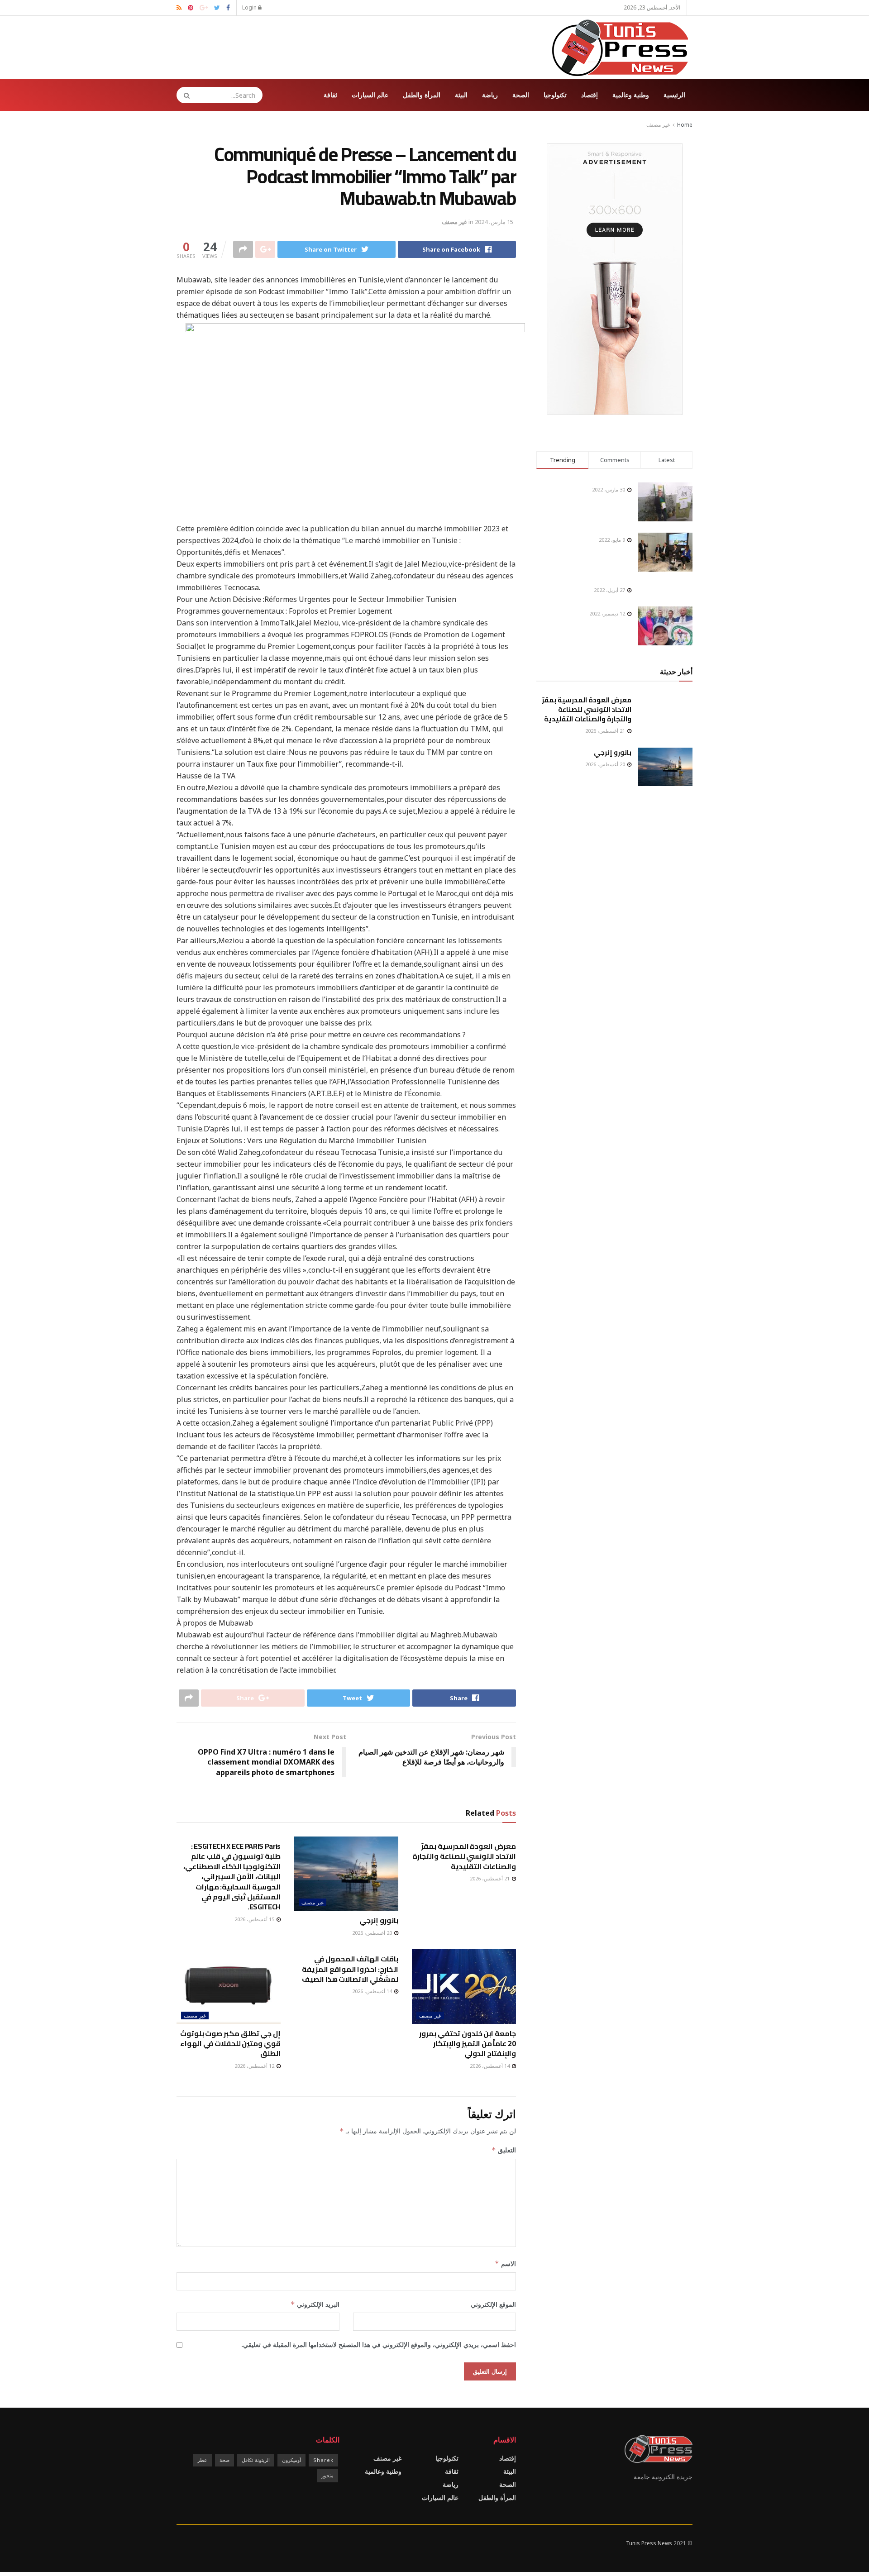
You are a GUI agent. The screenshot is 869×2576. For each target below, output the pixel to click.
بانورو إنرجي (379, 1920)
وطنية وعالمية (631, 95)
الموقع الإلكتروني (493, 2304)
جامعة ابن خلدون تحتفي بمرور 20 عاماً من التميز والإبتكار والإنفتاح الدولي (468, 2044)
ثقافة (330, 95)
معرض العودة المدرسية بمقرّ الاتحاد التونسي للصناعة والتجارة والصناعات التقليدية (464, 1856)
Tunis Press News (649, 2543)
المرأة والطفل (422, 95)
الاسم (505, 2264)
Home (685, 125)
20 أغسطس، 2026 (373, 1933)
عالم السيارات (370, 95)
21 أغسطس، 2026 (490, 1878)
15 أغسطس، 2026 (255, 1919)
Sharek (323, 2460)
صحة (224, 2460)
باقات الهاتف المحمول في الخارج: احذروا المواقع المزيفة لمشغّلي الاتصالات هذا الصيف (350, 1969)
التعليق (504, 2150)
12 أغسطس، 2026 (255, 2066)
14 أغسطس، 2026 (490, 2066)
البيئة (461, 95)
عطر (202, 2460)
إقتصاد (590, 95)
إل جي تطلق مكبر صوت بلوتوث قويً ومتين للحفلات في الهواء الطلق (230, 2044)
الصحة (521, 95)
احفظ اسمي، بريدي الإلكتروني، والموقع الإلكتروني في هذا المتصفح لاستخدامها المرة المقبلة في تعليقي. (379, 2345)
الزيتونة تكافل (256, 2460)
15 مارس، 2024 (494, 222)
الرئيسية (674, 95)
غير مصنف (658, 125)
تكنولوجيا (555, 95)
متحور (327, 2475)
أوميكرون (291, 2460)
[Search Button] (184, 95)
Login (250, 7)
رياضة (490, 95)
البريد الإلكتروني (315, 2304)
